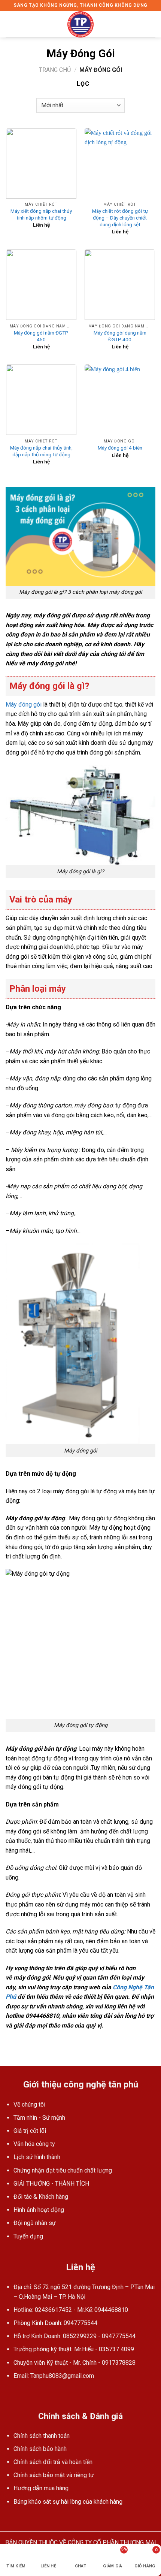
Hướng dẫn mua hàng (41, 2488)
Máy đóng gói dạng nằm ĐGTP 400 (120, 336)
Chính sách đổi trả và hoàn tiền (53, 2462)
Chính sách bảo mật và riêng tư (54, 2475)
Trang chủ (55, 70)
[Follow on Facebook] (10, 2394)
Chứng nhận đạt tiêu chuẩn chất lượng (63, 2170)
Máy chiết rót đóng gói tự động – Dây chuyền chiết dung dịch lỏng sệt (120, 217)
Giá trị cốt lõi (30, 2131)
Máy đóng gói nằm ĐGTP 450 (41, 336)
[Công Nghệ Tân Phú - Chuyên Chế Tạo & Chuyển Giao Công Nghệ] (80, 24)
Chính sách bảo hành (40, 2449)
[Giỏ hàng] (152, 24)
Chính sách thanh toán (42, 2436)
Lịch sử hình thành (37, 2157)
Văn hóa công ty (34, 2144)
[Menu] (10, 24)
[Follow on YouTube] (19, 2394)
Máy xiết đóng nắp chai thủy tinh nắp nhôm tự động (41, 214)
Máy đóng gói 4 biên (120, 448)
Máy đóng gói (24, 705)
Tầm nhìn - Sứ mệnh (39, 2118)
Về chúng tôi (29, 2105)
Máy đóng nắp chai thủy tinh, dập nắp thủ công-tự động (41, 451)
